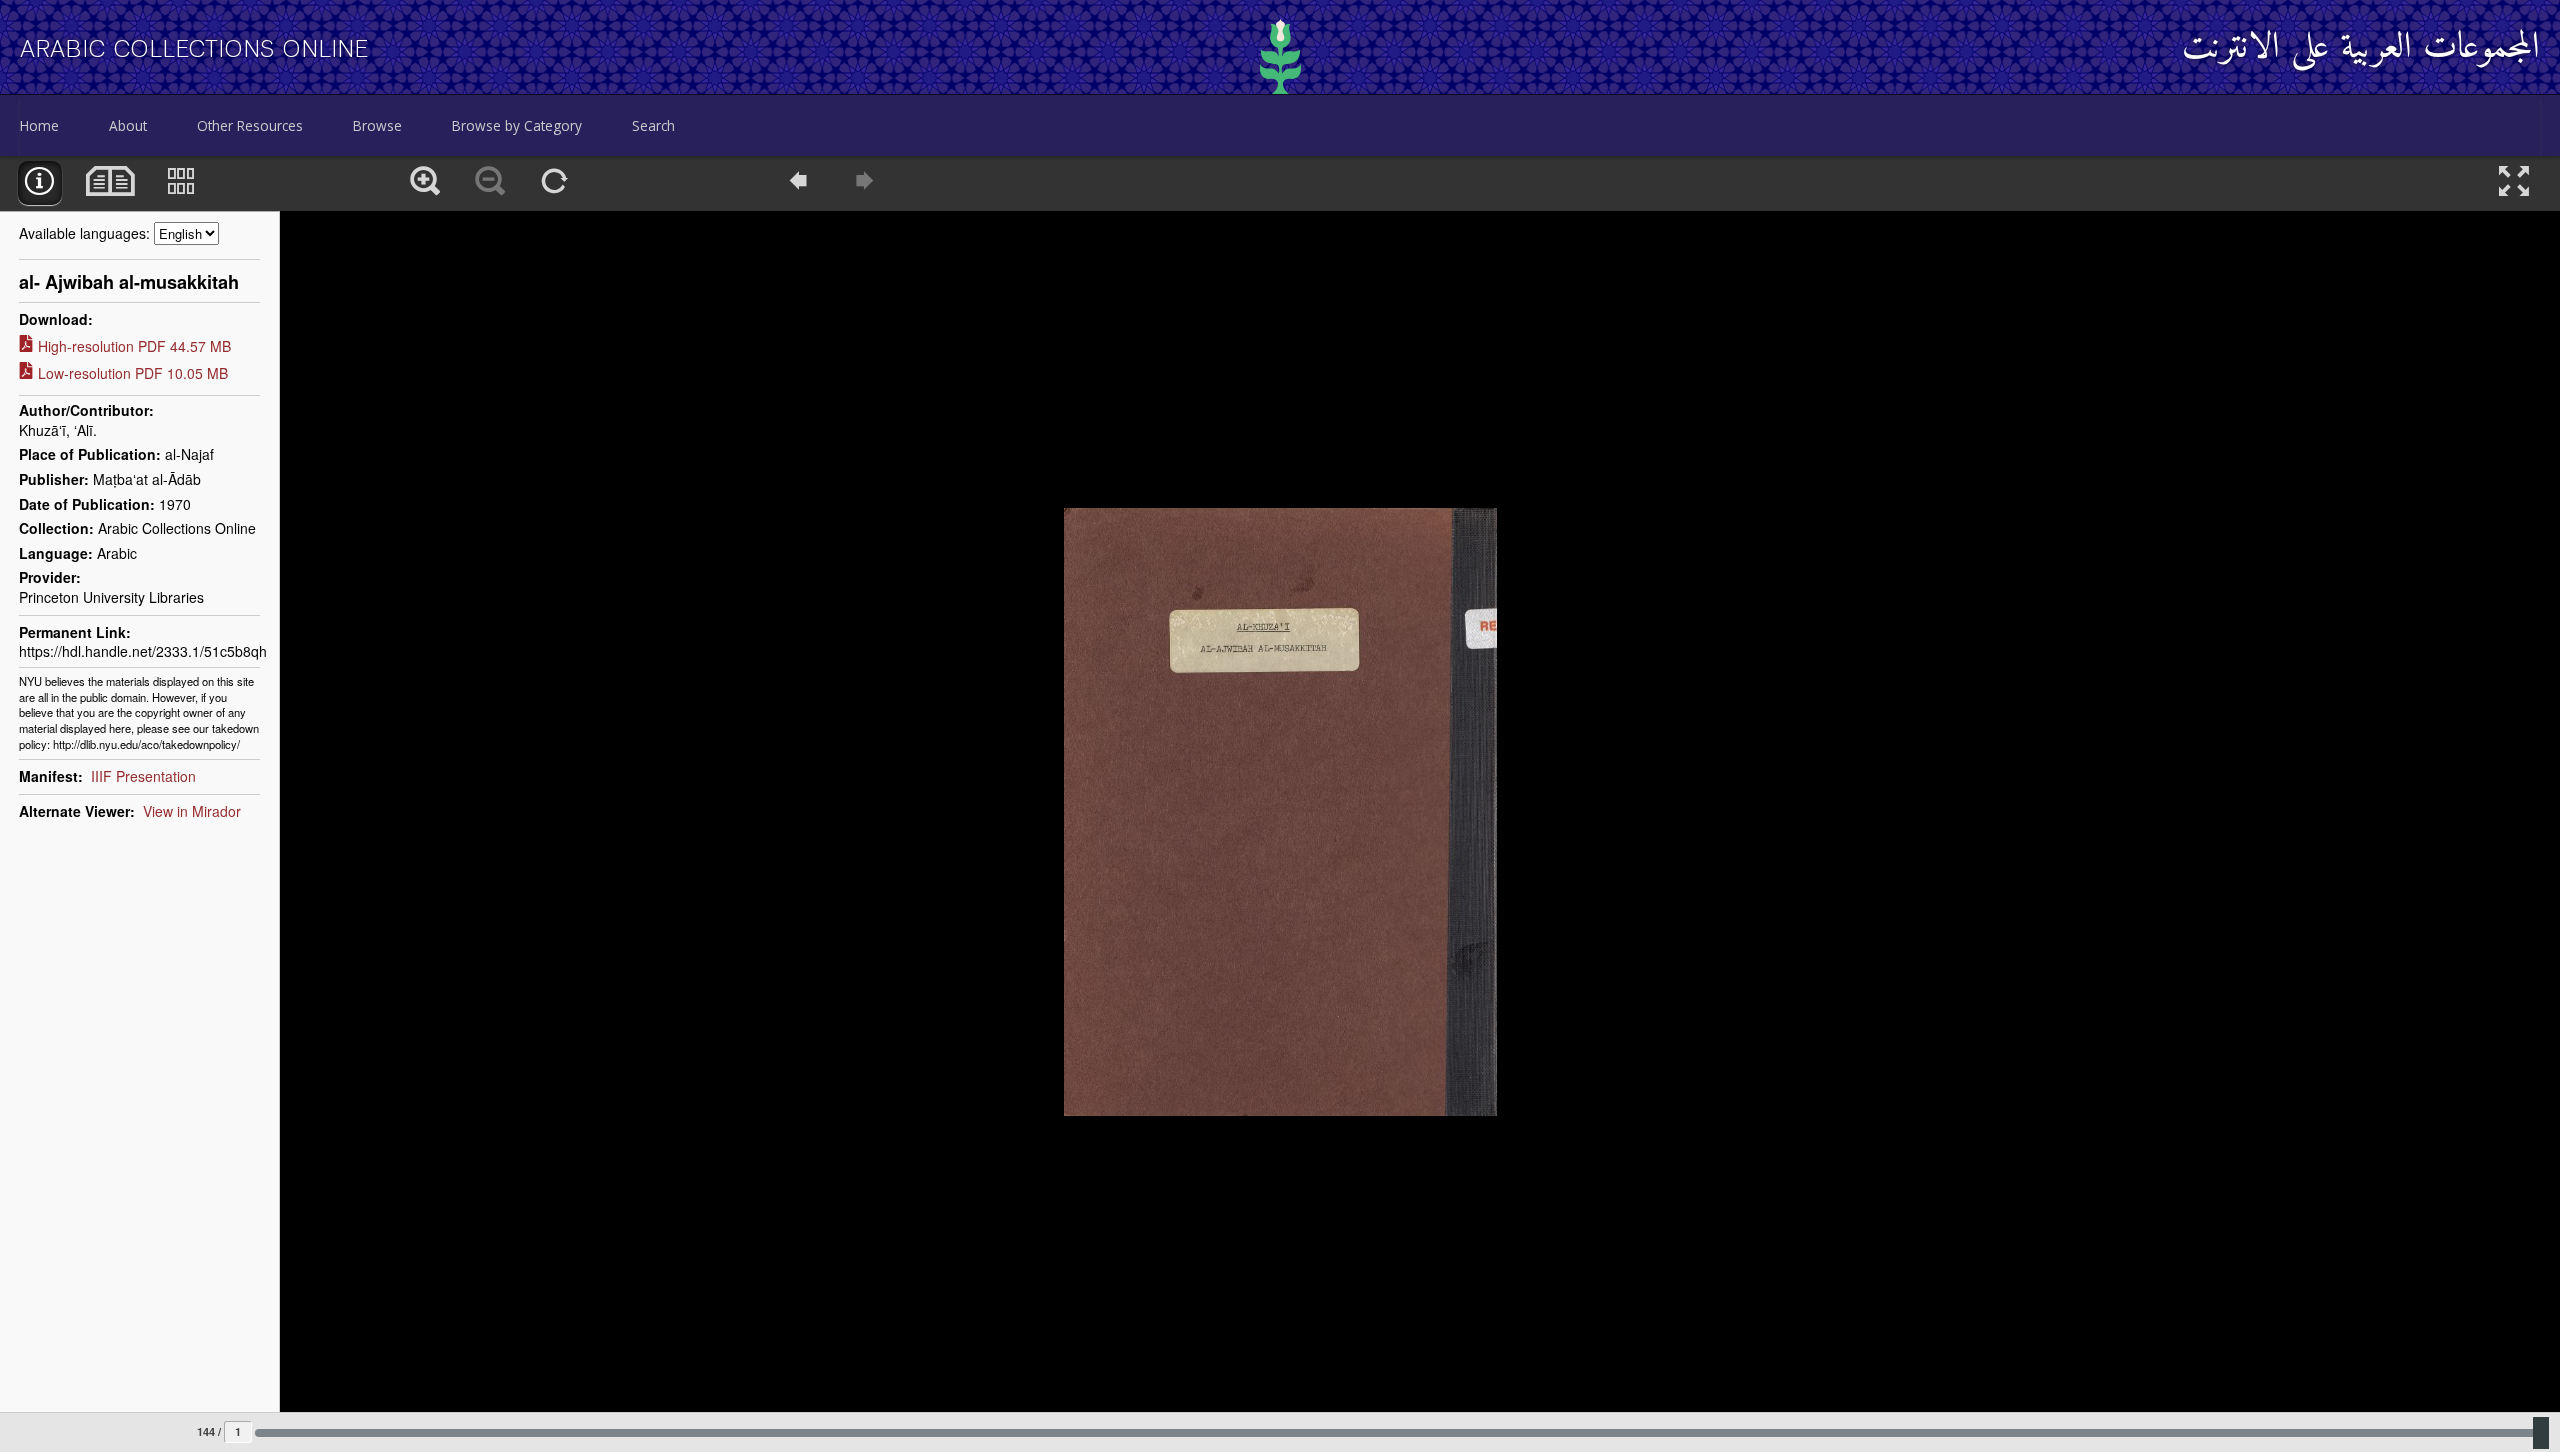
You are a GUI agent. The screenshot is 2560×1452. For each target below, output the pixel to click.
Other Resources (250, 125)
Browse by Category (517, 125)
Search (653, 125)
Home (39, 125)
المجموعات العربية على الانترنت (2361, 48)
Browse (377, 125)
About (128, 125)
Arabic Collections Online (194, 49)
